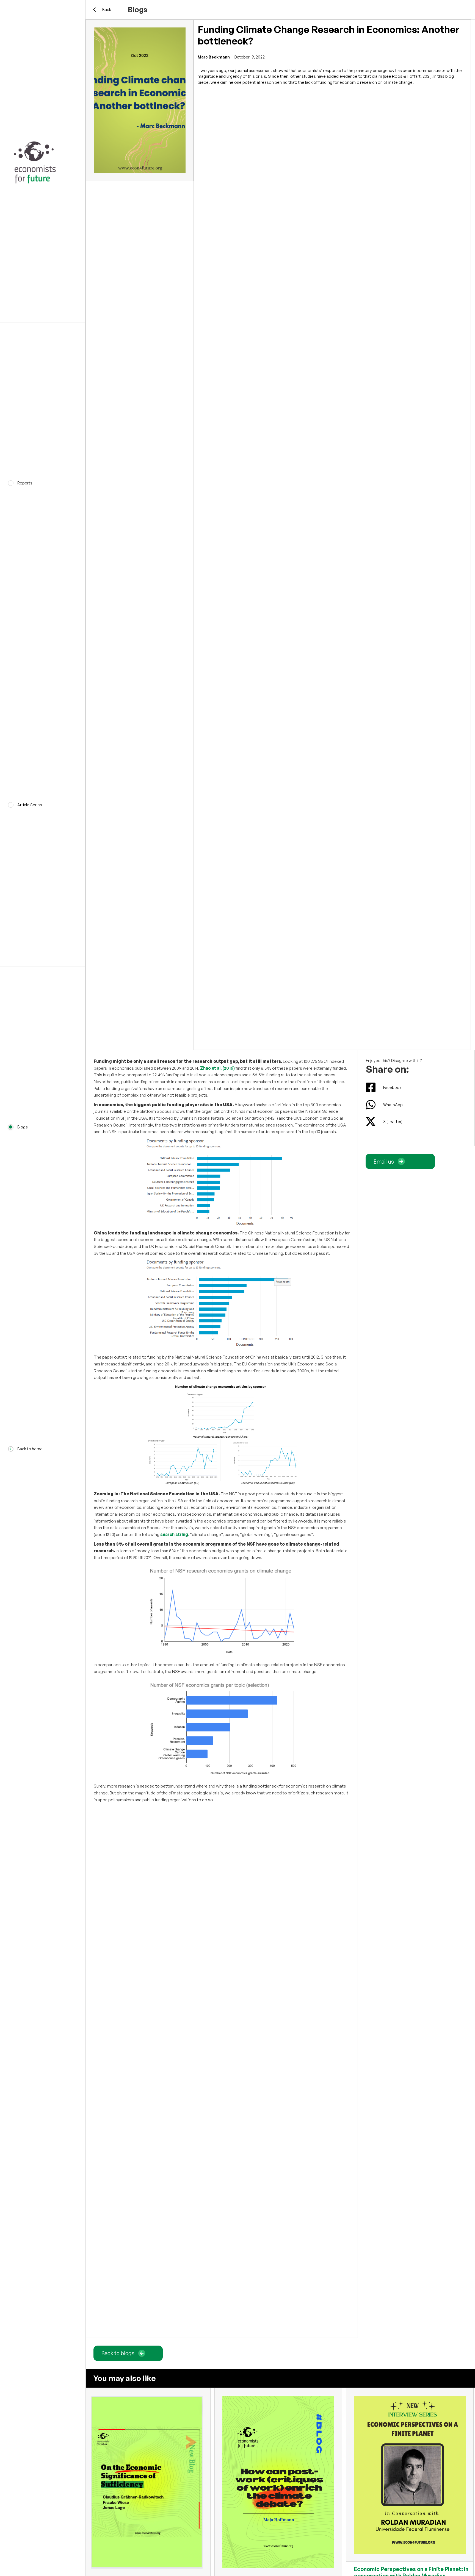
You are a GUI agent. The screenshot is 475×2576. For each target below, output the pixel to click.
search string (174, 1534)
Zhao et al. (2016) (217, 1068)
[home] (43, 161)
